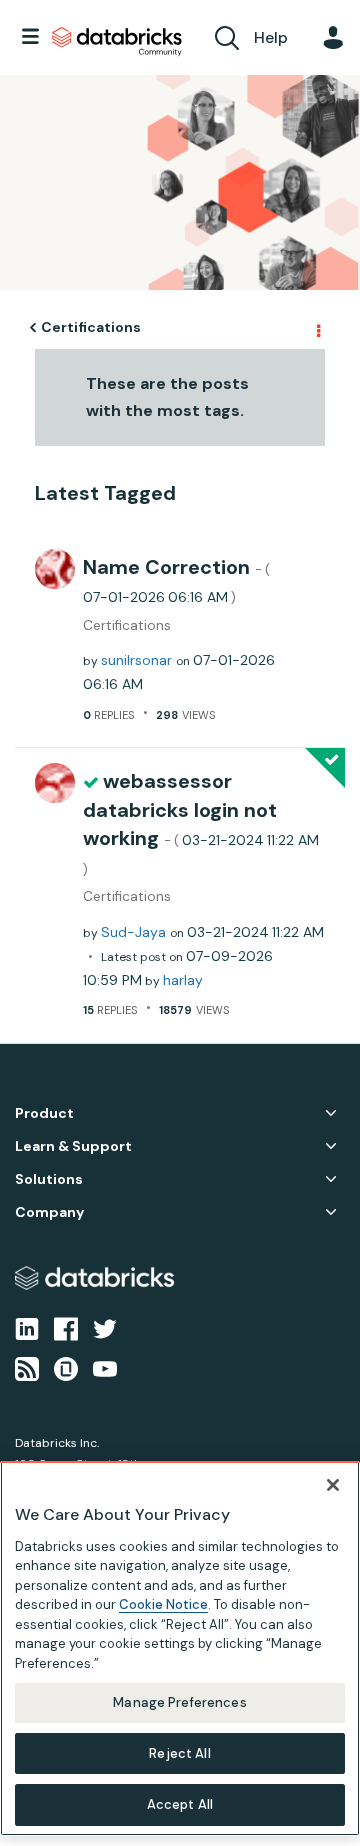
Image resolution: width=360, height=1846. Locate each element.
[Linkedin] (27, 1327)
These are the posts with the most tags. (167, 397)
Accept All (180, 1804)
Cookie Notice (163, 1604)
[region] (180, 1648)
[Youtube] (105, 1368)
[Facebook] (66, 1327)
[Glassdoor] (66, 1368)
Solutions (49, 1179)
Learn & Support (73, 1146)
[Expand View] (331, 1113)
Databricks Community (117, 42)
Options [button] (317, 328)
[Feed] (27, 1368)
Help (271, 37)
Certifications (91, 327)
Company (49, 1212)
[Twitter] (105, 1327)
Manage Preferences (179, 1702)
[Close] (333, 1485)
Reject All (179, 1753)
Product (44, 1113)
